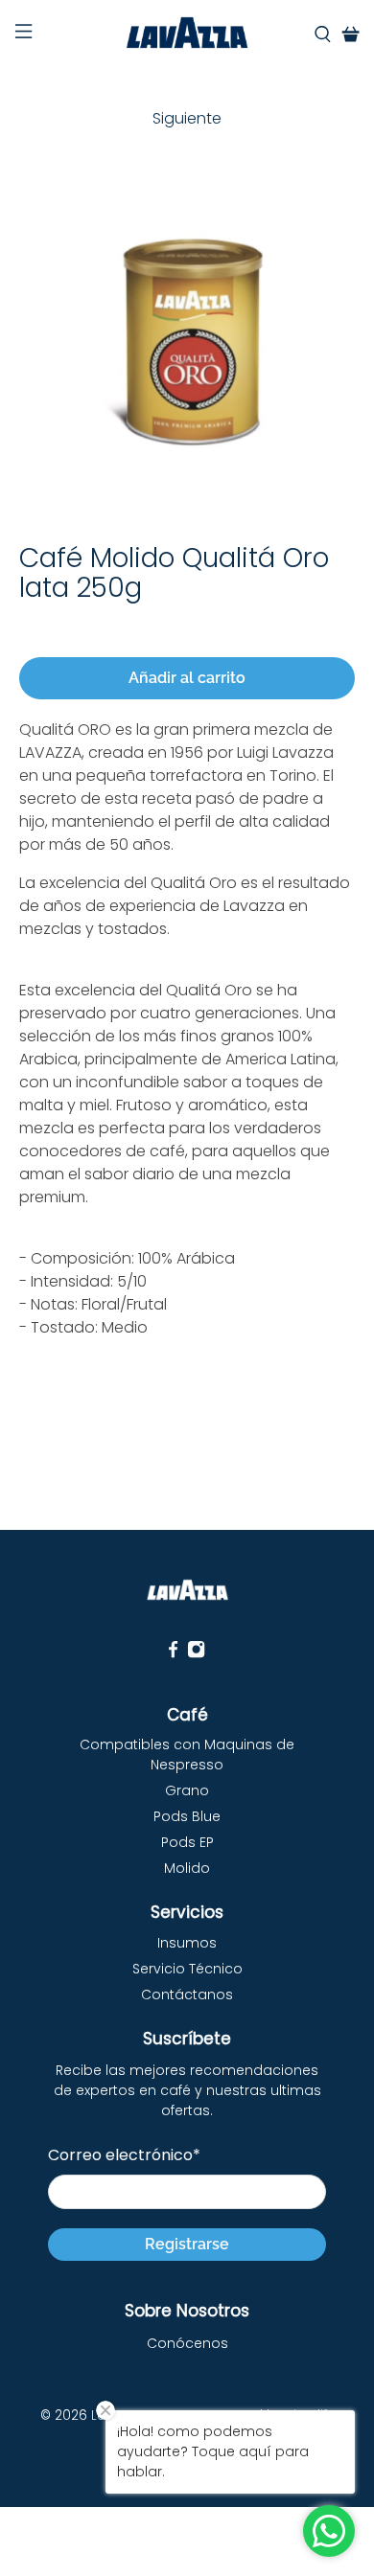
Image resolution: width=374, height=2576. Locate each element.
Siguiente (187, 118)
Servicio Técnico (187, 1969)
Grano (187, 1790)
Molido (187, 1868)
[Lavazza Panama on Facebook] (173, 1654)
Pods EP (187, 1842)
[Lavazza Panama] (187, 34)
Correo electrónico (124, 2155)
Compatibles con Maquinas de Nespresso (187, 1755)
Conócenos (187, 2343)
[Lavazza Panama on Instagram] (196, 1654)
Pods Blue (187, 1816)
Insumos (187, 1943)
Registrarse (187, 2244)
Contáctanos (187, 1995)
